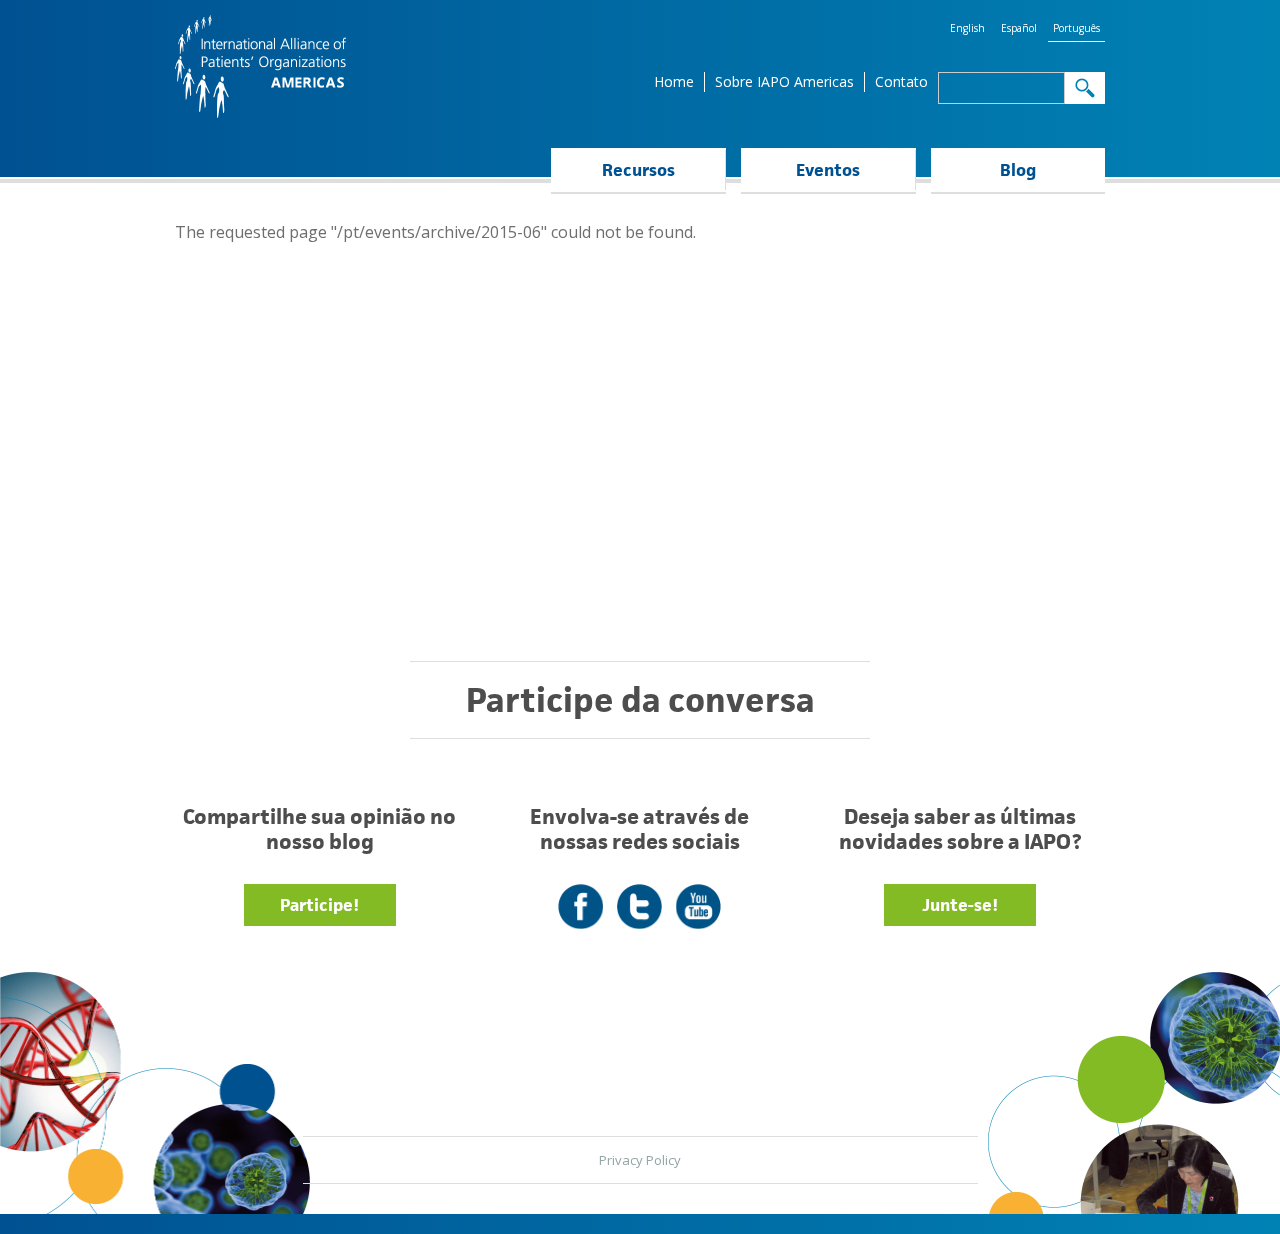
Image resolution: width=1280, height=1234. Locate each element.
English (967, 28)
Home (674, 81)
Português (1076, 28)
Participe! (319, 905)
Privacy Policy (640, 1160)
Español (1019, 28)
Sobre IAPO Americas (784, 81)
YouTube (698, 894)
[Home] (260, 66)
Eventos (828, 170)
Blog (1018, 170)
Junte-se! (960, 905)
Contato (901, 81)
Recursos (638, 170)
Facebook (580, 894)
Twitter (639, 894)
